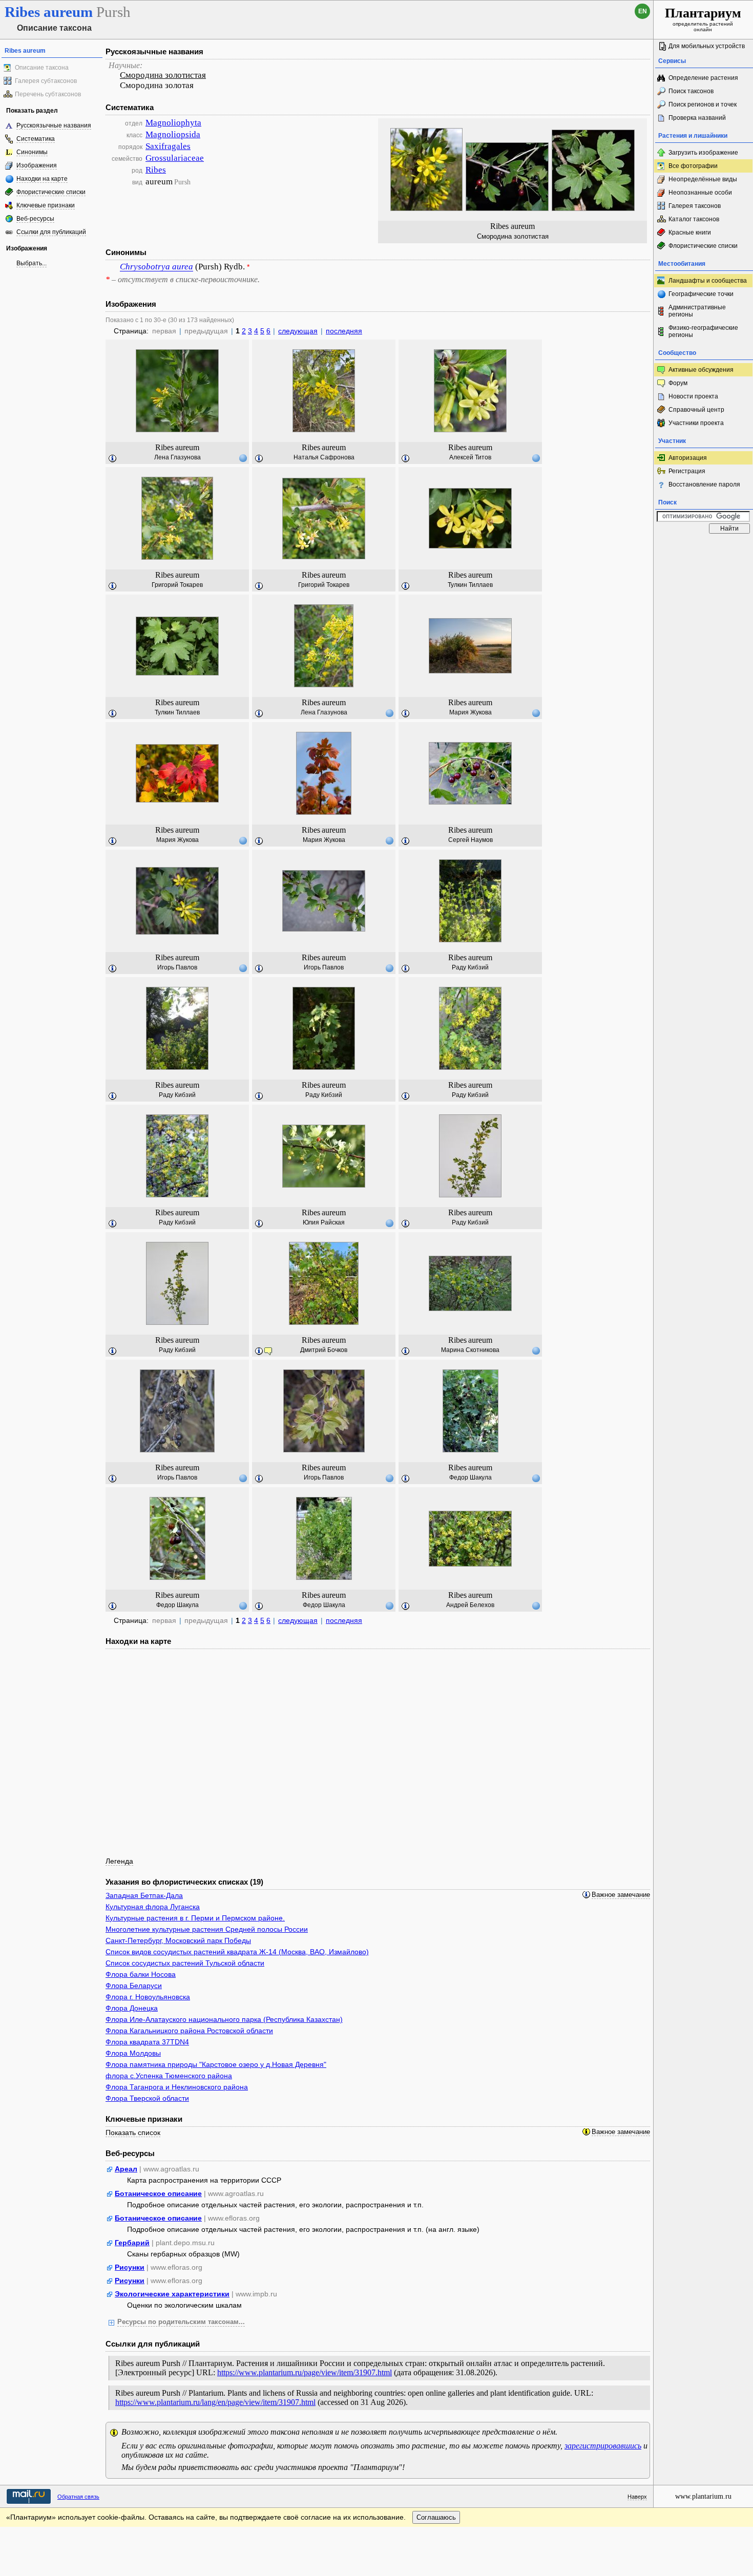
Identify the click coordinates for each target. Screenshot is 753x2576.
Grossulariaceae (175, 158)
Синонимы (32, 152)
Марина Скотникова (470, 1350)
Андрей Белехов (470, 1605)
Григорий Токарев (177, 585)
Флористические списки (51, 192)
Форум (678, 383)
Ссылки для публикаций (51, 232)
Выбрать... (32, 263)
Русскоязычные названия (54, 125)
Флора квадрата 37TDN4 (147, 2042)
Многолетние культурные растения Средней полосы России (207, 1929)
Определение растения (703, 78)
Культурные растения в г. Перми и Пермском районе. (195, 1918)
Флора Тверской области (147, 2098)
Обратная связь (78, 2497)
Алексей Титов (470, 457)
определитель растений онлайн (703, 19)
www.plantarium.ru (703, 2496)
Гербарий (132, 2243)
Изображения (37, 165)
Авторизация (688, 458)
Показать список (133, 2132)
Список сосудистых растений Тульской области (185, 1963)
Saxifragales (168, 146)
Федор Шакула (470, 1477)
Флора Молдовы (133, 2053)
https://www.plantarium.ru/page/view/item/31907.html (305, 2372)
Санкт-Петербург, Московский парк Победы (178, 1940)
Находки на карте (42, 179)
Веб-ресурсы (35, 219)
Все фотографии (693, 166)
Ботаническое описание (158, 2193)
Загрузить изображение (703, 153)
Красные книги (690, 233)
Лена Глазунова (177, 457)
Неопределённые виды (703, 179)
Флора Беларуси (134, 1986)
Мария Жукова (470, 712)
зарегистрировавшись (603, 2446)
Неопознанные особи (700, 193)
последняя (344, 331)
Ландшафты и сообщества (708, 281)
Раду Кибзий (470, 967)
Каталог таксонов (694, 219)
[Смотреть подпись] (113, 459)
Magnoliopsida (173, 134)
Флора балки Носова (141, 1974)
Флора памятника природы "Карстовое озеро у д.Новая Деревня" (216, 2064)
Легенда (119, 1861)
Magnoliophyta (173, 123)
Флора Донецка (132, 2008)
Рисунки (130, 2267)
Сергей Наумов (470, 840)
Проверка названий (697, 118)
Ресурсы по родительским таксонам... (181, 2322)
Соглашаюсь (436, 2517)
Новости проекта (693, 396)
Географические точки (701, 294)
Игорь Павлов (177, 967)
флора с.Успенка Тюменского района (169, 2076)
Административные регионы (697, 311)
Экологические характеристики (172, 2294)
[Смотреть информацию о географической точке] (243, 458)
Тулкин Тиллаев (470, 585)
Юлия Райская (324, 1222)
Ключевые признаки (46, 205)
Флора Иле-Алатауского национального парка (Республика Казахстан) (224, 2019)
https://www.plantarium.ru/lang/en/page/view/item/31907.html (215, 2402)
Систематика (36, 139)
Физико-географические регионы (703, 331)
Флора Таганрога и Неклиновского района (177, 2087)
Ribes (156, 170)
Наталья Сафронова (324, 457)
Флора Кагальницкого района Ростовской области (189, 2031)
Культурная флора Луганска (153, 1907)
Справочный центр (696, 410)
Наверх (637, 2497)
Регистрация (687, 471)
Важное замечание (621, 1895)
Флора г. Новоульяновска (148, 1997)
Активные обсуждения (701, 370)
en (643, 11)
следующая (298, 331)
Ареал (126, 2169)
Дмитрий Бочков (324, 1350)
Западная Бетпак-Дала (144, 1895)
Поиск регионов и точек (703, 104)
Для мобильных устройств (707, 46)
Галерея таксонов (695, 206)
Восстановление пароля (704, 484)
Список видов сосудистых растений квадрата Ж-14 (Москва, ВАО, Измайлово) (237, 1952)
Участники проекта (696, 423)
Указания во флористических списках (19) (184, 1882)
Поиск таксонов (691, 91)
